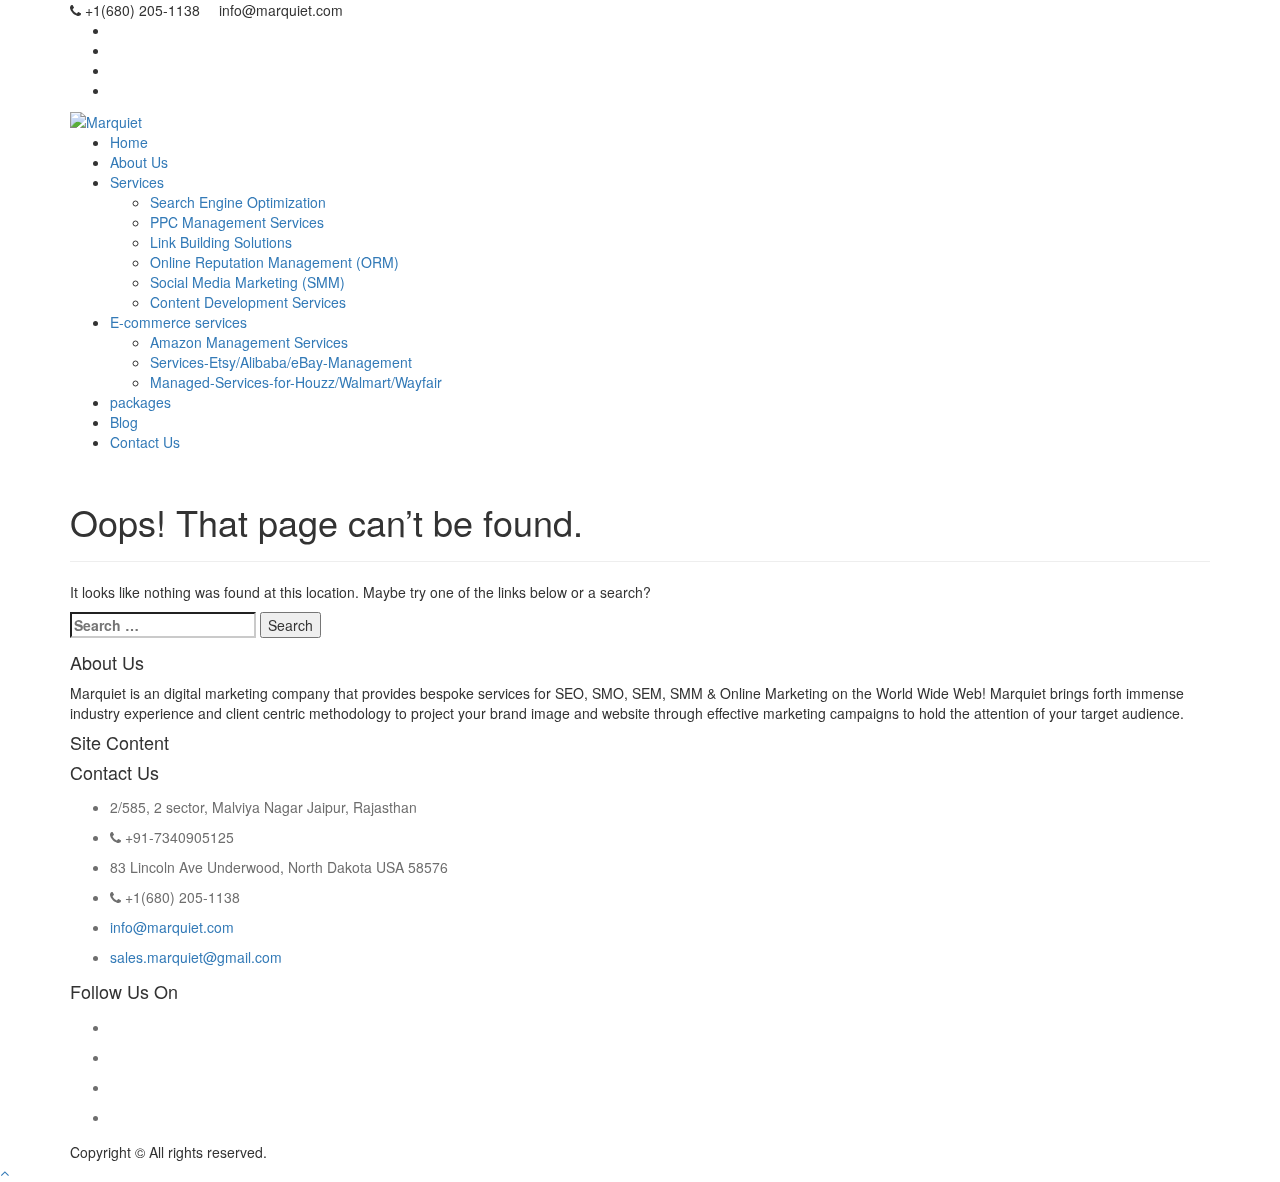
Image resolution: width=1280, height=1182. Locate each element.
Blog (124, 422)
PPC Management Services (237, 222)
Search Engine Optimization (238, 202)
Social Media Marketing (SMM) (247, 282)
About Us (139, 162)
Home (129, 142)
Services (137, 182)
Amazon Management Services (249, 342)
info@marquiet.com (172, 927)
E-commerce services (178, 322)
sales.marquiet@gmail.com (196, 957)
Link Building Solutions (221, 242)
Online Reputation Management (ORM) (274, 262)
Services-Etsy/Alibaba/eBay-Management (281, 362)
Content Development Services (248, 302)
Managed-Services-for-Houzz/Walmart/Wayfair (296, 382)
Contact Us (145, 442)
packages (140, 402)
